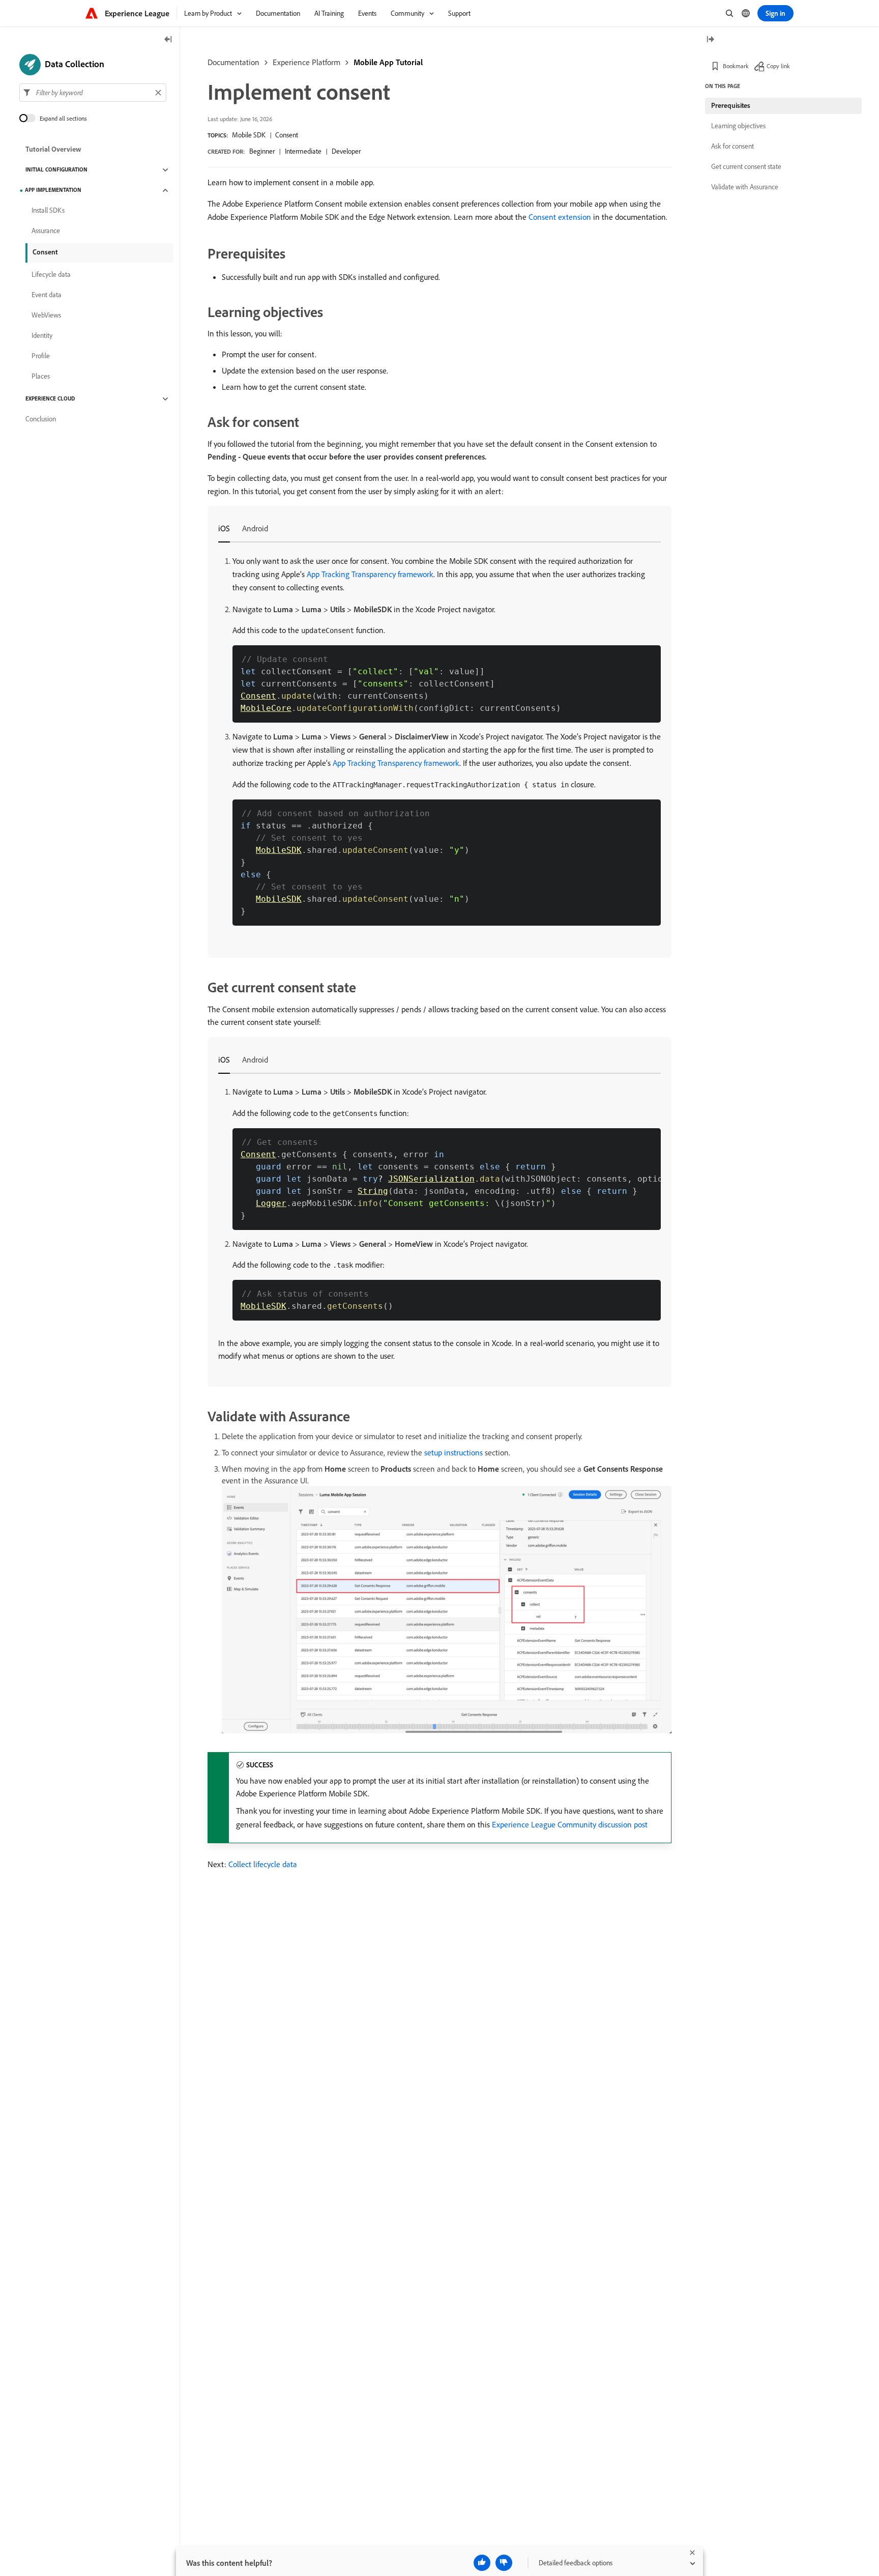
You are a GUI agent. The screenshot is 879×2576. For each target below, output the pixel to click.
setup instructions (453, 1452)
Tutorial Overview (53, 150)
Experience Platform (306, 62)
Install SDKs (48, 211)
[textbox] (93, 93)
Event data (47, 295)
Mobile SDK (249, 135)
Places (41, 377)
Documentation (233, 62)
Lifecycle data (51, 275)
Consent (287, 135)
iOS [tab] (224, 528)
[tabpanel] (439, 740)
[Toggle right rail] (710, 40)
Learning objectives (738, 126)
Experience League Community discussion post (570, 1824)
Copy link (778, 66)
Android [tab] (255, 528)
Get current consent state (746, 166)
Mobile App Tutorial (388, 62)
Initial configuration (56, 170)
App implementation (53, 190)
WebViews (46, 316)
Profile (41, 356)
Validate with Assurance (745, 187)
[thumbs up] (482, 2563)
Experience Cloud (50, 399)
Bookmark (736, 66)
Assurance (46, 231)
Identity (42, 336)
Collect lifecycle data (263, 1864)
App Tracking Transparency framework (370, 574)
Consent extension (560, 217)
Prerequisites (731, 105)
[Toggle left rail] (168, 40)
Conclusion (41, 419)
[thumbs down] (504, 2563)
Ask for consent (732, 146)
